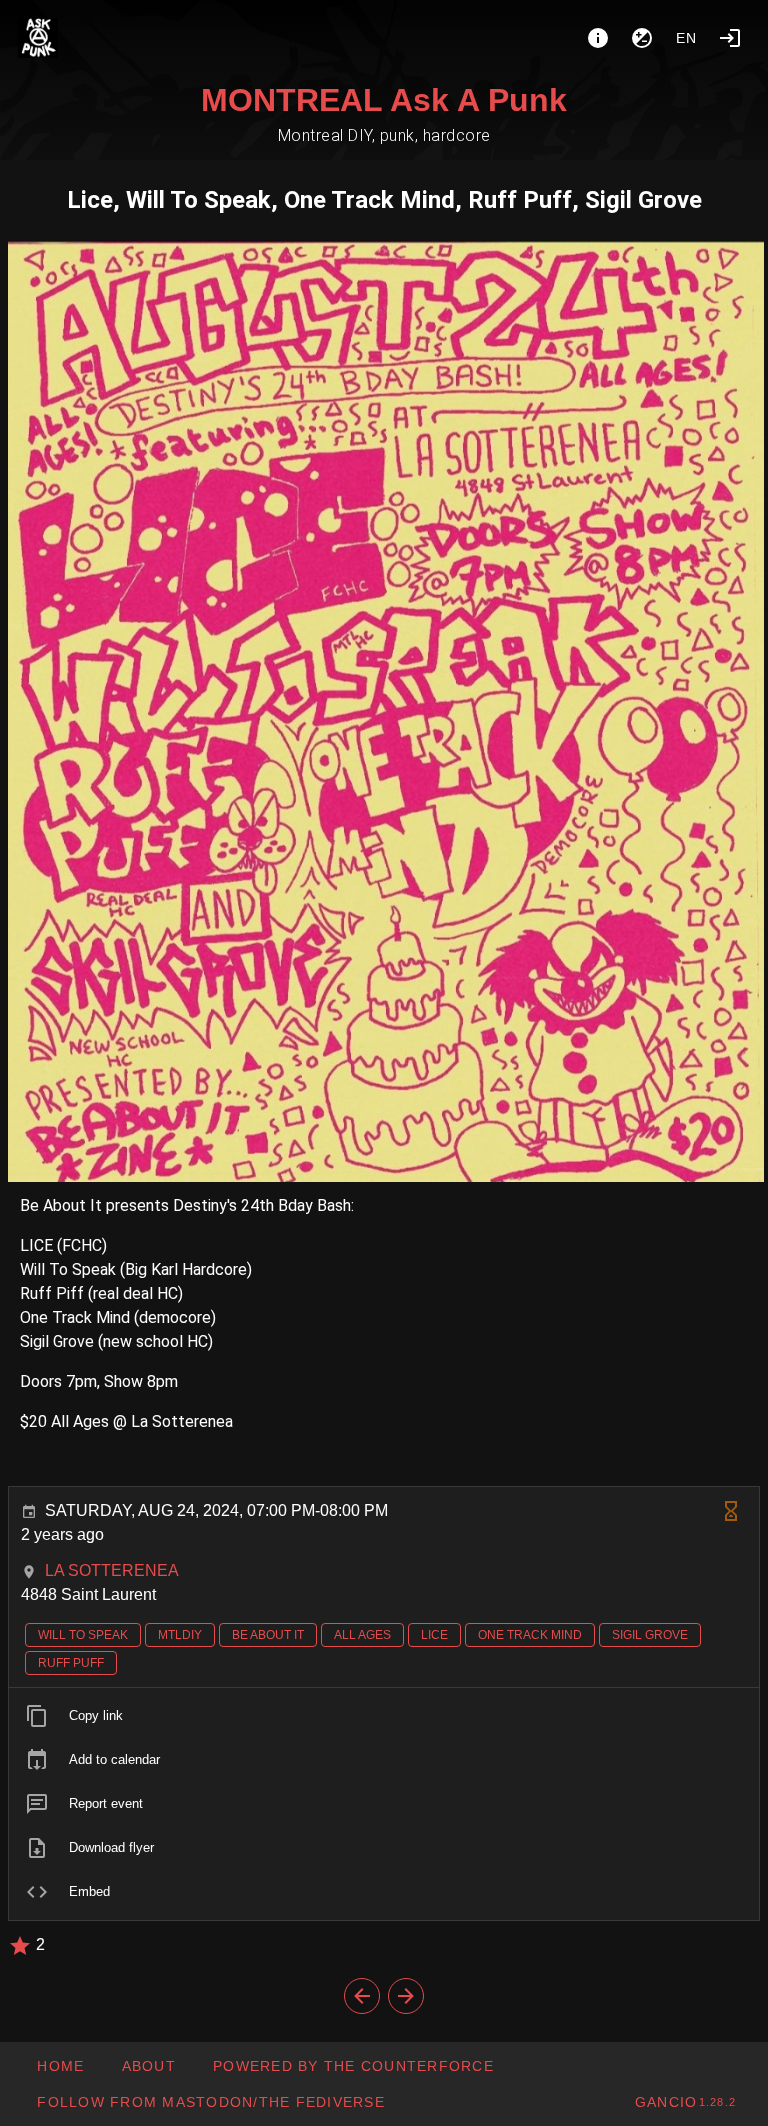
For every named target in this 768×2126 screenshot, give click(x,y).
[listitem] (384, 1716)
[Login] (730, 38)
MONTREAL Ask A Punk (384, 100)
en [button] (687, 38)
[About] (598, 38)
